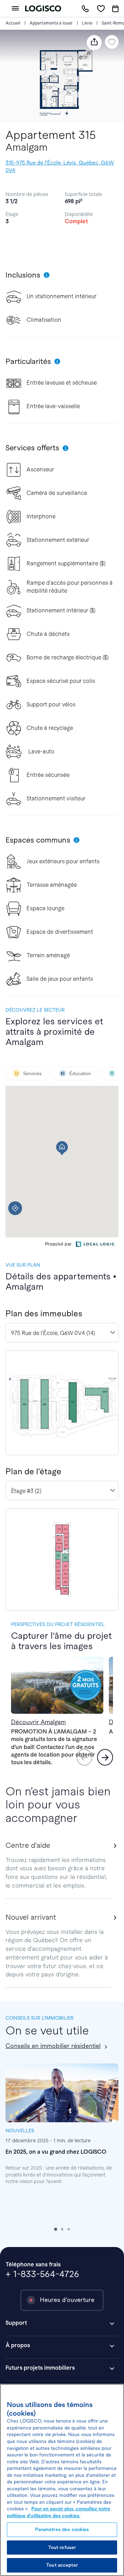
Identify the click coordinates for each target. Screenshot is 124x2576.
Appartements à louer (51, 23)
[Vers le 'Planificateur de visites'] (115, 9)
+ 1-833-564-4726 (42, 2274)
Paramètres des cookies (62, 2530)
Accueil (13, 23)
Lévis (87, 23)
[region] (62, 2480)
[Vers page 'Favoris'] (101, 8)
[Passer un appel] (85, 8)
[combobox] (62, 1333)
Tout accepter (62, 2565)
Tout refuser (62, 2547)
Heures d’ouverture (67, 2300)
